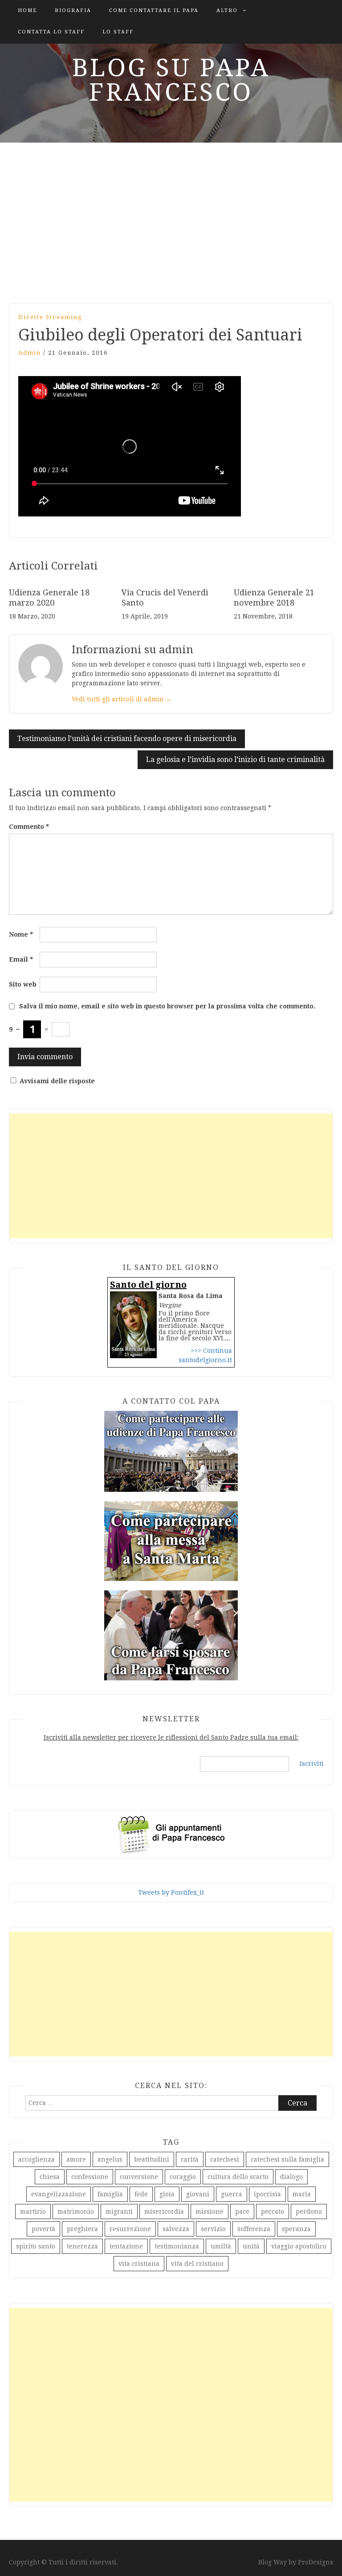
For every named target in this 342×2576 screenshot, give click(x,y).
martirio (33, 2212)
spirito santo (36, 2246)
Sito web (23, 984)
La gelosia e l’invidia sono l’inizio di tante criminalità (235, 760)
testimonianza (177, 2246)
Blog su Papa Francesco (171, 80)
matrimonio (76, 2212)
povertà (43, 2229)
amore (76, 2159)
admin (30, 353)
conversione (139, 2177)
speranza (296, 2229)
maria (302, 2194)
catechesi (225, 2159)
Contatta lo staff (51, 32)
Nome (21, 934)
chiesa (50, 2177)
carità (190, 2159)
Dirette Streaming (50, 317)
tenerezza (82, 2246)
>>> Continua (211, 1351)
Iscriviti (312, 1764)
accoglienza (37, 2159)
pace (242, 2212)
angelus (110, 2159)
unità (251, 2246)
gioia (167, 2194)
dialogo (291, 2177)
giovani (198, 2194)
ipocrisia (267, 2194)
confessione (90, 2177)
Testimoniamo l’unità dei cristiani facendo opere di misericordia (127, 739)
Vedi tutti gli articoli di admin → (122, 699)
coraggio (183, 2177)
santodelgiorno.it (205, 1360)
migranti (119, 2212)
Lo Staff (118, 32)
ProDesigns (316, 2562)
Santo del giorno (148, 1285)
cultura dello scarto (238, 2177)
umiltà (221, 2246)
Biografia (73, 10)
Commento (29, 827)
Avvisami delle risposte (57, 1081)
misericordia (164, 2212)
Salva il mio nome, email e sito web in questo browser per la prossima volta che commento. (167, 1006)
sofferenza (254, 2229)
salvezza (176, 2229)
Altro (227, 10)
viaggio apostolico (299, 2246)
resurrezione (130, 2229)
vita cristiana (139, 2264)
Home (27, 10)
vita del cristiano (197, 2264)
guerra (232, 2194)
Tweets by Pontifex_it (171, 1892)
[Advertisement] (171, 218)
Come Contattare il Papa (154, 10)
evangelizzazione (59, 2194)
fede (141, 2194)
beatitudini (152, 2159)
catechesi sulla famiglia (287, 2159)
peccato (273, 2212)
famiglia (110, 2194)
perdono (309, 2212)
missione (210, 2212)
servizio (213, 2229)
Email (21, 959)
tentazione (126, 2246)
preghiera (82, 2229)
